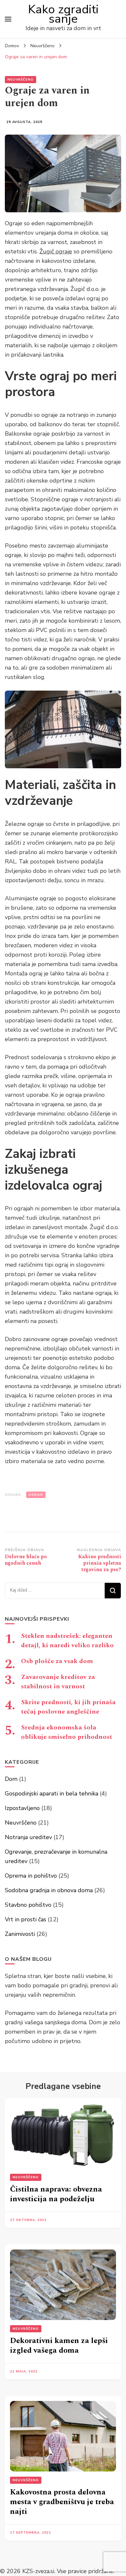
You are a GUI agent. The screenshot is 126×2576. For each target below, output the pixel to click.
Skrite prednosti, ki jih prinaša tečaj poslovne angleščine (68, 1707)
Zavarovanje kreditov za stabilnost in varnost (58, 1682)
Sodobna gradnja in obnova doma (49, 1890)
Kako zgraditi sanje (63, 14)
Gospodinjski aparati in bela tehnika (52, 1793)
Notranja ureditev (28, 1837)
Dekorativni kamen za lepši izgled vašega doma (59, 2346)
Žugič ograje (56, 251)
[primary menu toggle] (8, 19)
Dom (11, 1779)
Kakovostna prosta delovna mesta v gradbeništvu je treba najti (62, 2502)
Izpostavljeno (22, 1808)
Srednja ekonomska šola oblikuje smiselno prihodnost (67, 1732)
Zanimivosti (20, 1934)
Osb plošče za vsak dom (57, 1661)
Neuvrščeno (21, 80)
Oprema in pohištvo (31, 1876)
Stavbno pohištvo (28, 1905)
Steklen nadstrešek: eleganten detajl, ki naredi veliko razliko (67, 1641)
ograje (36, 1495)
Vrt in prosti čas (26, 1919)
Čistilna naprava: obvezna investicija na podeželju (56, 2194)
